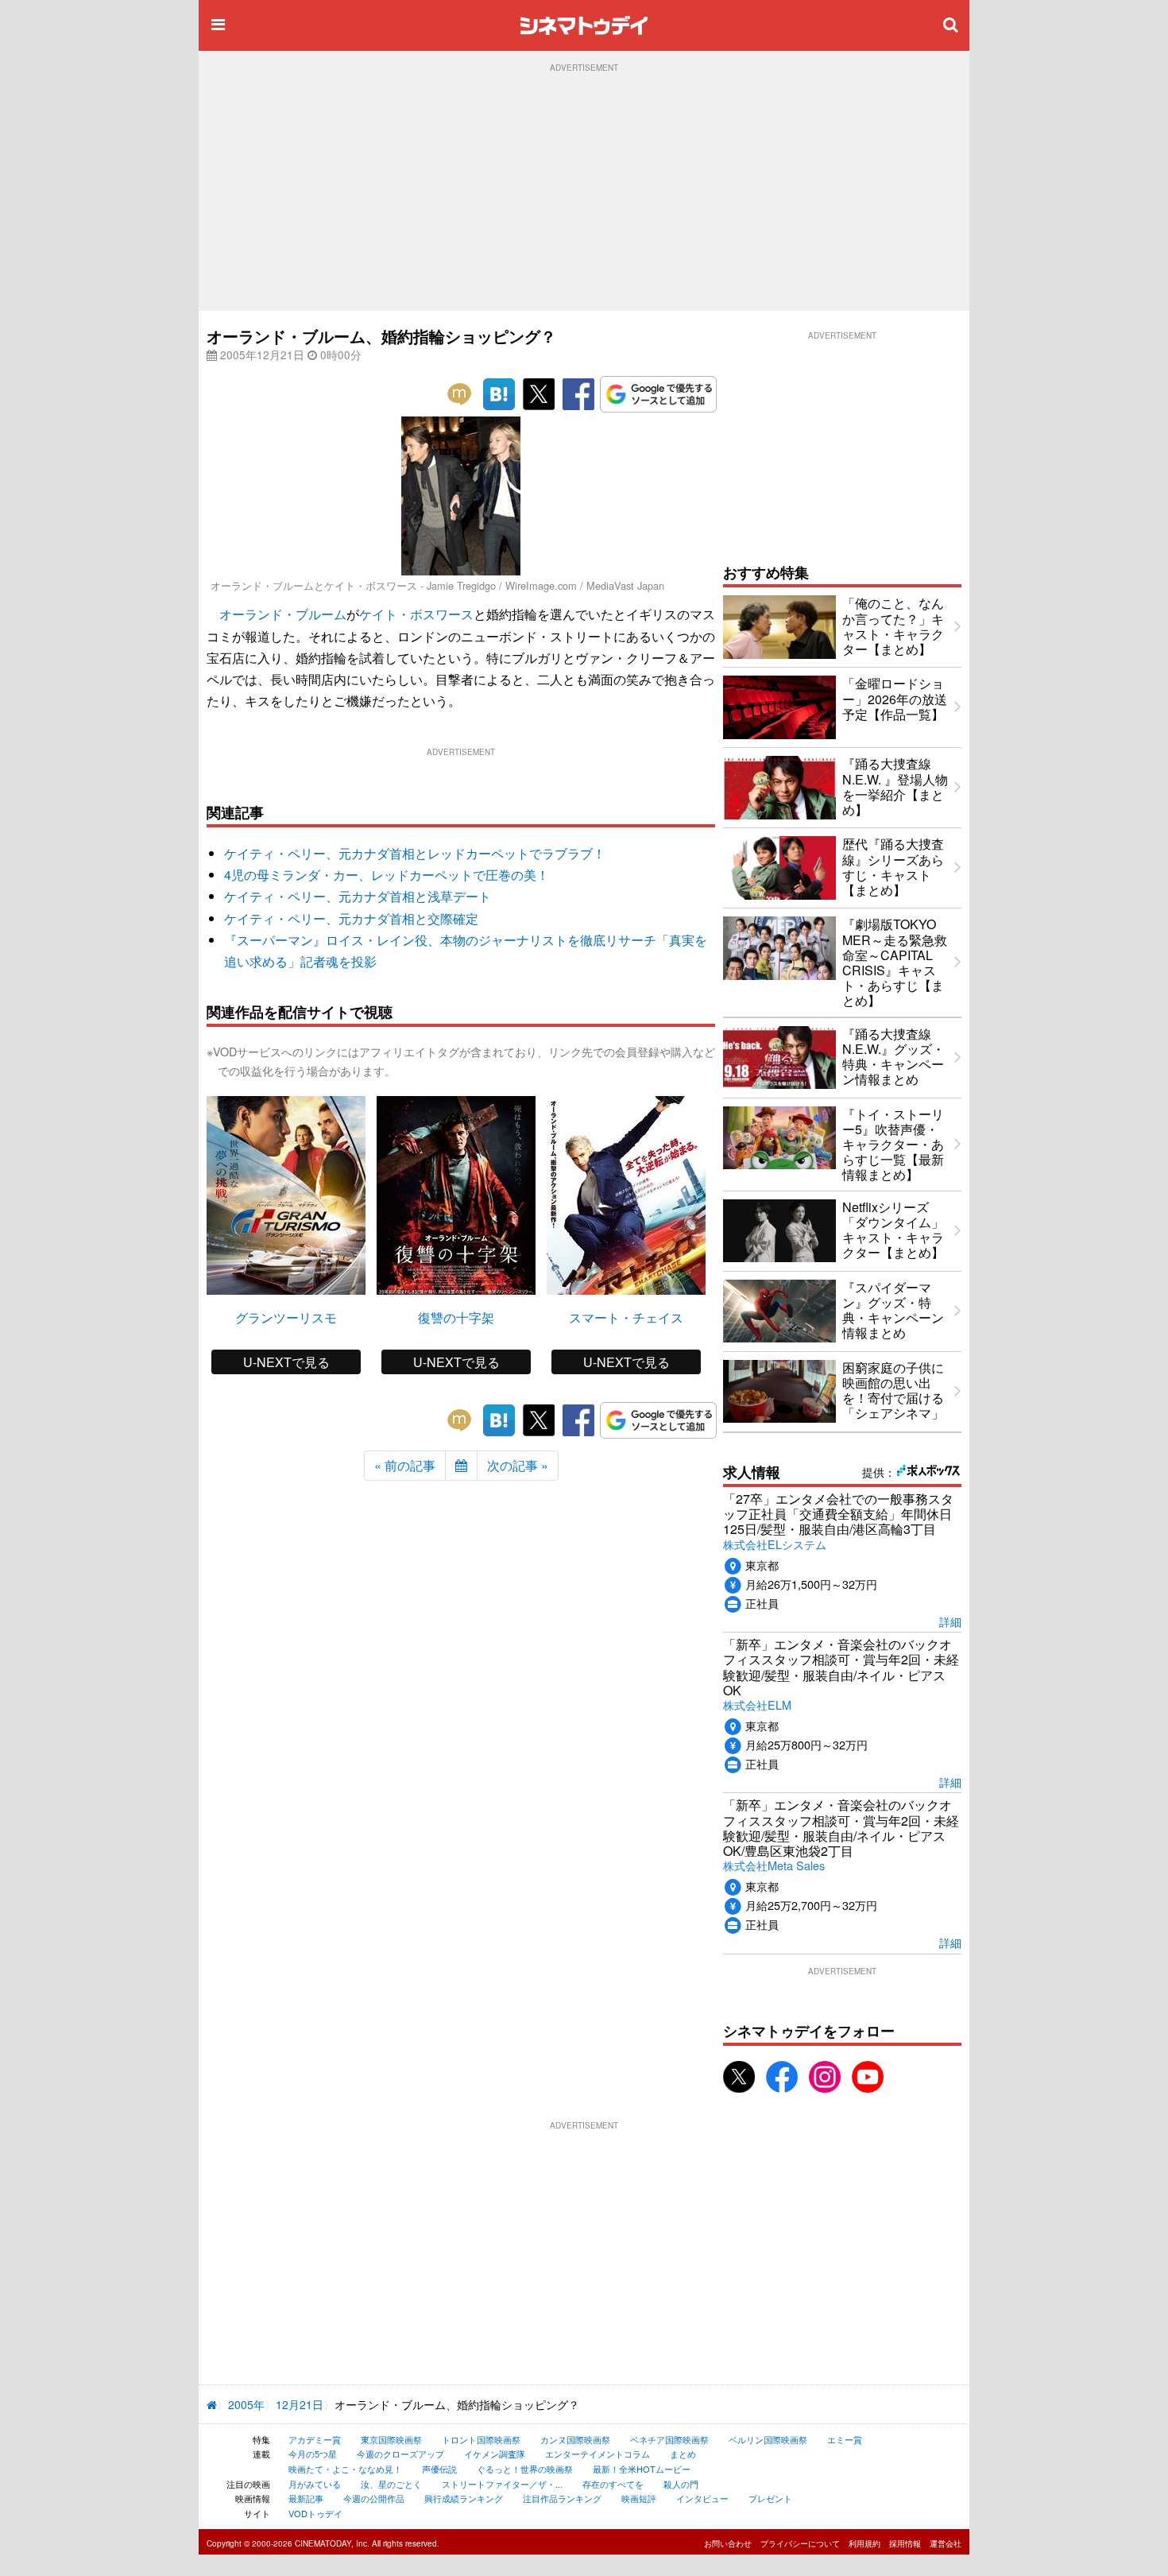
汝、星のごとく (391, 2484)
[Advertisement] (584, 192)
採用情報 (905, 2543)
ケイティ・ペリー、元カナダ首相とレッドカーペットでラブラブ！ (415, 853)
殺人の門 (681, 2484)
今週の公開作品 (374, 2498)
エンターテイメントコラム (598, 2454)
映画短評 (639, 2498)
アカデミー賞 (315, 2439)
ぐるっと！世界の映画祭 (525, 2469)
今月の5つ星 (313, 2454)
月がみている (315, 2484)
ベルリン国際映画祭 (768, 2439)
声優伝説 (439, 2469)
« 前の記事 (405, 1465)
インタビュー (702, 2498)
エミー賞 (845, 2439)
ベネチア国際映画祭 (669, 2439)
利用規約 (864, 2543)
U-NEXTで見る (286, 1362)
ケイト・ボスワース (416, 614)
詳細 (950, 1621)
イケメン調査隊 (495, 2454)
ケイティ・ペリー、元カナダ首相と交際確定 (351, 918)
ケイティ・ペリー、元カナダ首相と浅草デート (358, 896)
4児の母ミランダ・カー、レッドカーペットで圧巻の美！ (387, 875)
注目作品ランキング (562, 2498)
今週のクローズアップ (400, 2454)
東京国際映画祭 (391, 2439)
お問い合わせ (728, 2543)
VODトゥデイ (315, 2513)
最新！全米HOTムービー (642, 2469)
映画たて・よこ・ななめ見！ (345, 2469)
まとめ (683, 2454)
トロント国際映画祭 (481, 2439)
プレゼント (770, 2498)
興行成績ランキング (464, 2498)
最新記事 (306, 2498)
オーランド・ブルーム (283, 614)
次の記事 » (518, 1465)
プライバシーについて (800, 2543)
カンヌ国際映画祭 (575, 2439)
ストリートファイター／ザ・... (502, 2484)
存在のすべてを (613, 2484)
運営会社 (946, 2543)
